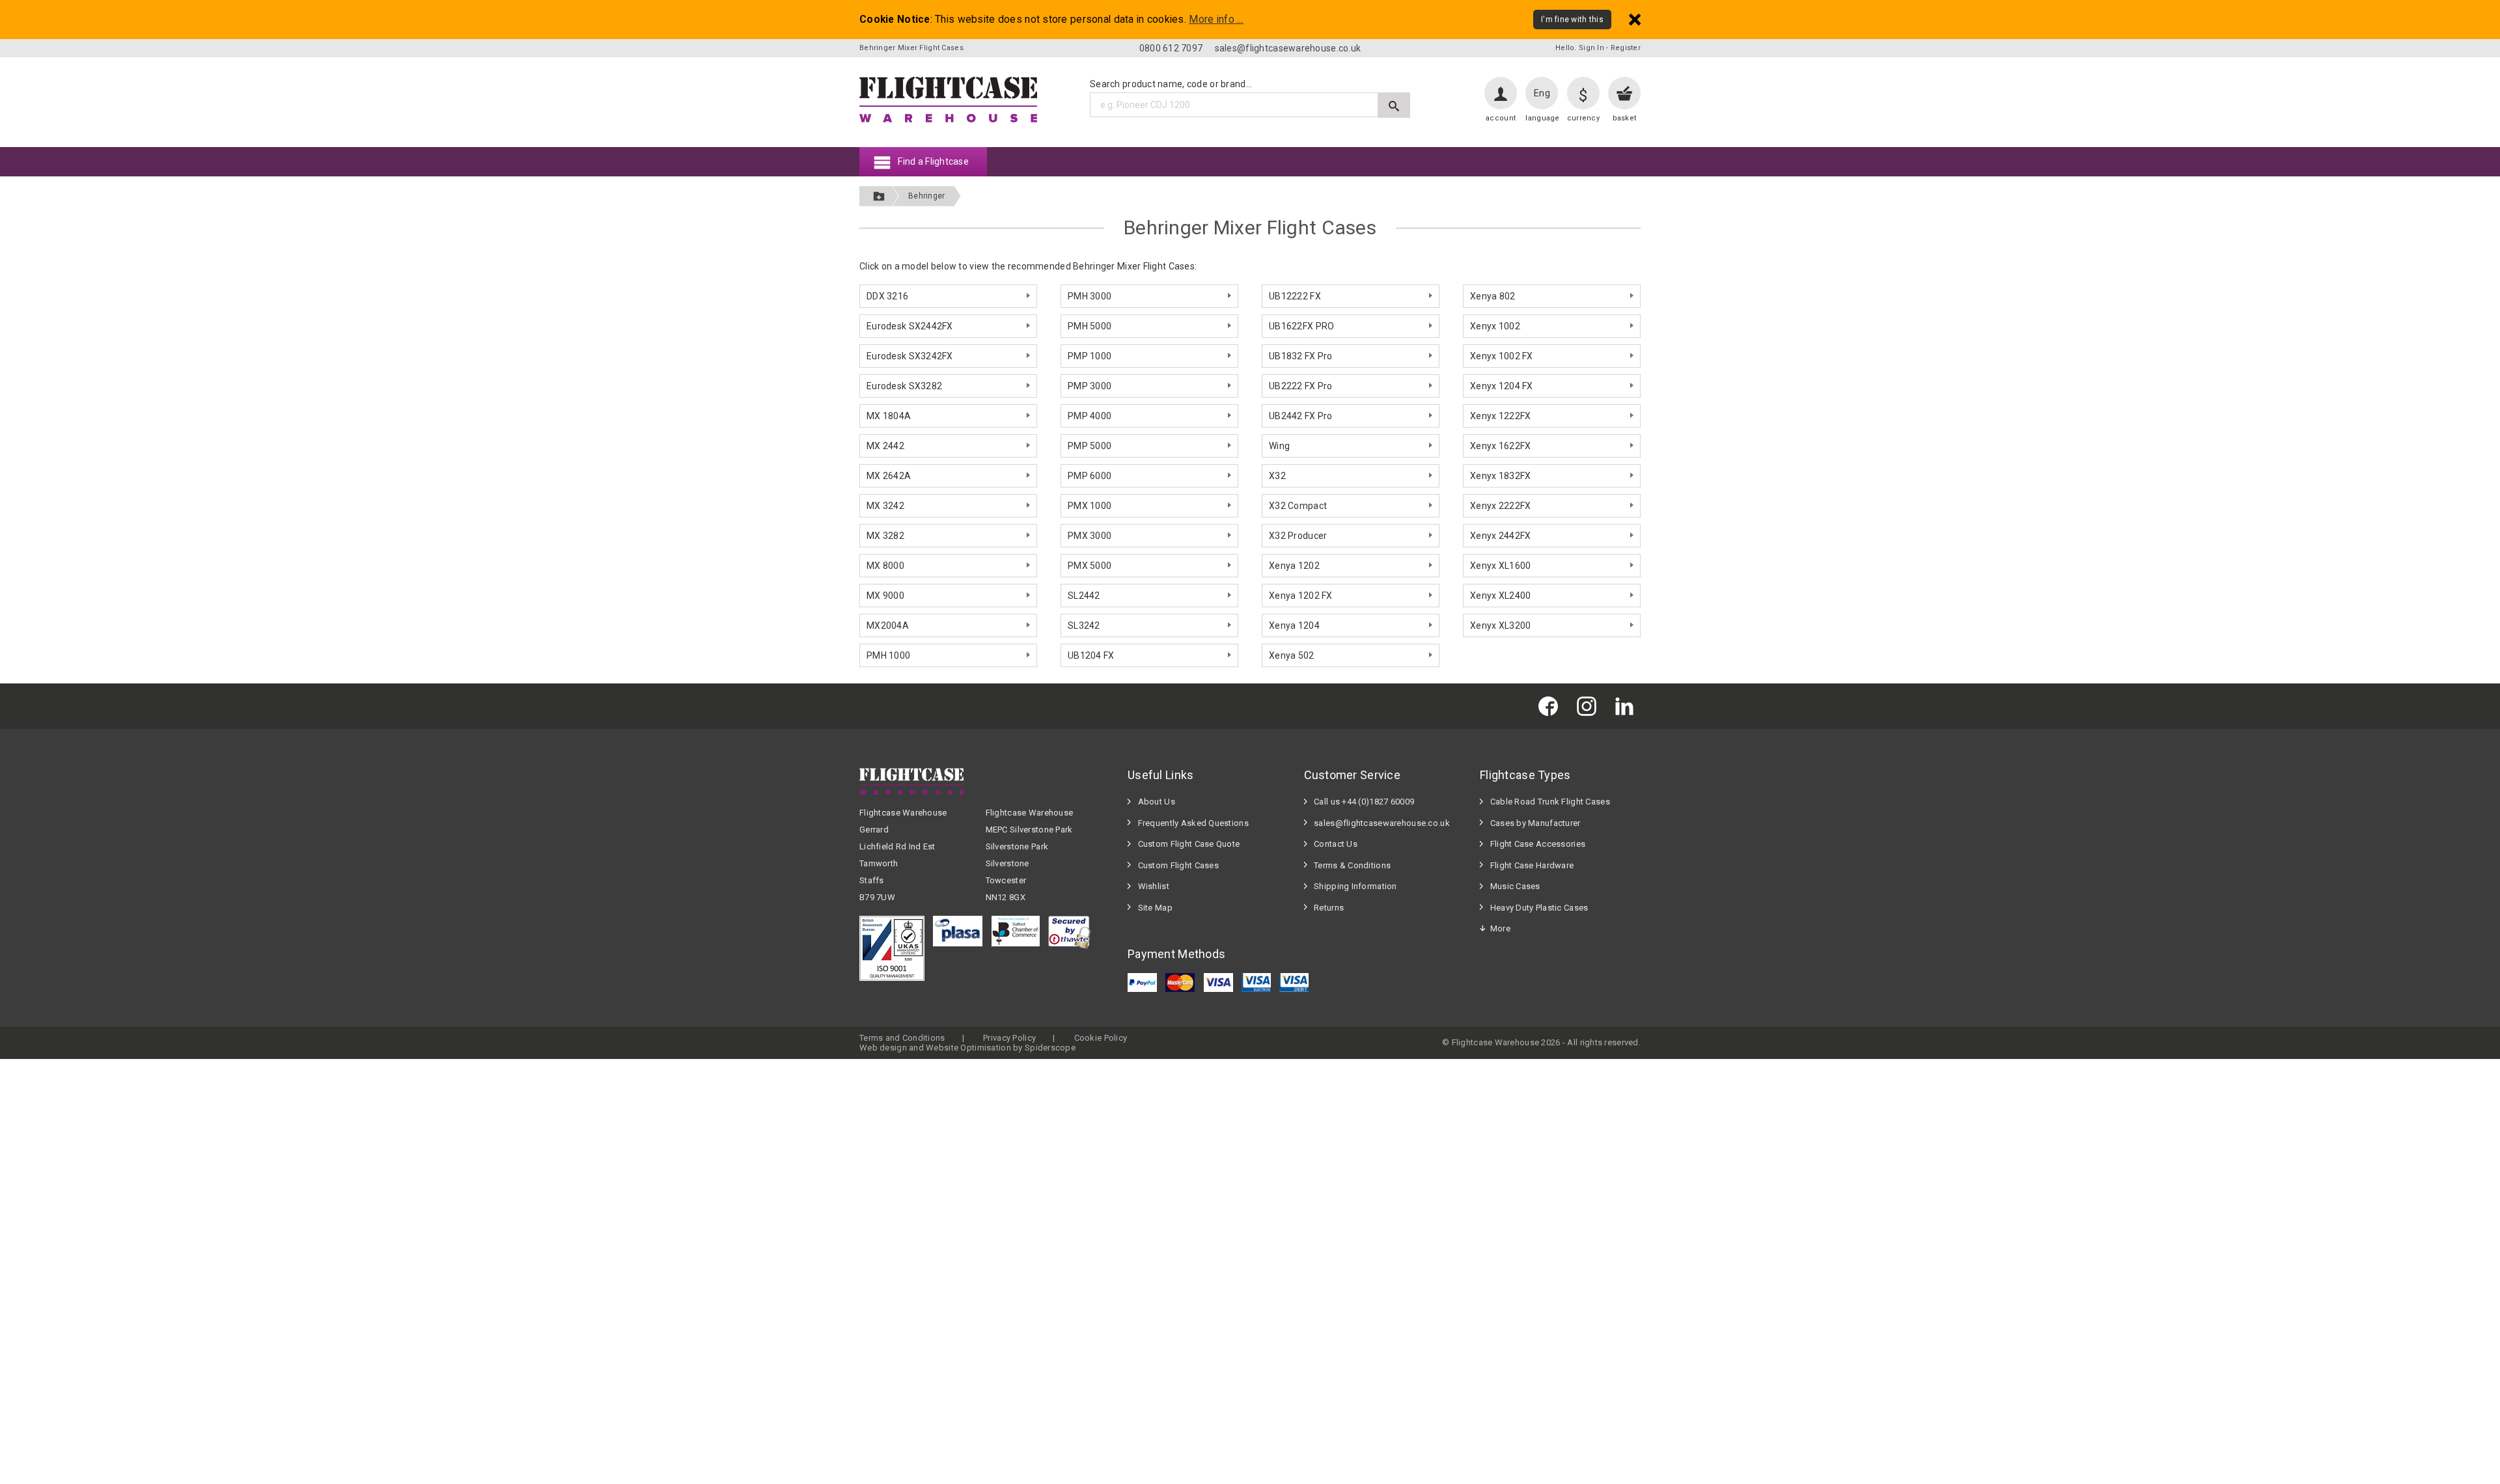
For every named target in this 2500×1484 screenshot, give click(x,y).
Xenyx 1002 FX (1502, 356)
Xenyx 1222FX (1500, 416)
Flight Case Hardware (1532, 865)
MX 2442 (885, 446)
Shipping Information (1355, 886)
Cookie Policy (1101, 1038)
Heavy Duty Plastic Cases (1539, 908)
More (1500, 928)
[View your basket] (1624, 93)
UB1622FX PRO (1301, 326)
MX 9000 (885, 596)
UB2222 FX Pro (1301, 386)
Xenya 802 (1493, 296)
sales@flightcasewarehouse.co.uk (1288, 48)
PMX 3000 (1090, 536)
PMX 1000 (1090, 506)
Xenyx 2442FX (1500, 536)
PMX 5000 (1090, 566)
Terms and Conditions (902, 1038)
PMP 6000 (1090, 476)
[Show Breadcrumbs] (879, 196)
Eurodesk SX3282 (904, 386)
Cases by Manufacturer (1535, 823)
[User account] (1501, 93)
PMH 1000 (888, 655)
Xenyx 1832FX (1500, 476)
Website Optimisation (968, 1048)
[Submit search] (1394, 105)
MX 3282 (885, 536)
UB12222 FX (1295, 296)
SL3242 (1084, 625)
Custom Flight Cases (1178, 865)
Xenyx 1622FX (1500, 446)
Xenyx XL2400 (1500, 596)
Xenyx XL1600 (1500, 566)
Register (1626, 48)
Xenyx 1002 (1495, 326)
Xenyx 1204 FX (1502, 386)
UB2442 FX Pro (1301, 416)
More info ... (1216, 20)
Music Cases (1515, 886)
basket (1625, 118)
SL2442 (1084, 596)
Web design (883, 1048)
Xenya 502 (1292, 655)
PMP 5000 (1090, 446)
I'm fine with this (1572, 20)
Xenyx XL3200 (1500, 625)
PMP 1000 (1090, 356)
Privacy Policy (1009, 1038)
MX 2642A (889, 476)
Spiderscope (1050, 1048)
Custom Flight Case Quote (1189, 844)
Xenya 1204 (1294, 625)
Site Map (1155, 908)
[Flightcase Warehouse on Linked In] (1628, 706)
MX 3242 (885, 506)
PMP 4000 (1090, 416)
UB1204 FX (1091, 655)
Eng (1542, 93)
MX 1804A (889, 416)
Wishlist (1154, 886)
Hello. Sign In (1580, 48)
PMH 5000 (1090, 326)
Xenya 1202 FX (1301, 596)
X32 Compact (1298, 506)
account (1501, 118)
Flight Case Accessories (1538, 844)
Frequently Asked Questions (1193, 823)
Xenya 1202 (1294, 566)
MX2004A (888, 625)
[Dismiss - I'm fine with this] (1635, 19)
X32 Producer (1298, 536)
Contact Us (1336, 844)
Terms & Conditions (1352, 865)
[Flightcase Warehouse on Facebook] (1551, 706)
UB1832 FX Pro (1301, 356)
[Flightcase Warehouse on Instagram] (1590, 706)
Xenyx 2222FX (1500, 506)
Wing (1279, 446)
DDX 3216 (887, 296)
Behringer (927, 196)
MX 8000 (885, 566)
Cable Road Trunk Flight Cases (1550, 802)
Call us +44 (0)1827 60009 (1364, 802)
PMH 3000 (1090, 296)
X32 (1277, 476)
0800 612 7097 (1171, 48)
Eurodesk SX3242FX (910, 356)
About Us (1157, 802)
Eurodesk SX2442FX (910, 326)
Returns (1329, 908)
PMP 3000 (1090, 386)
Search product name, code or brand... (1171, 84)
